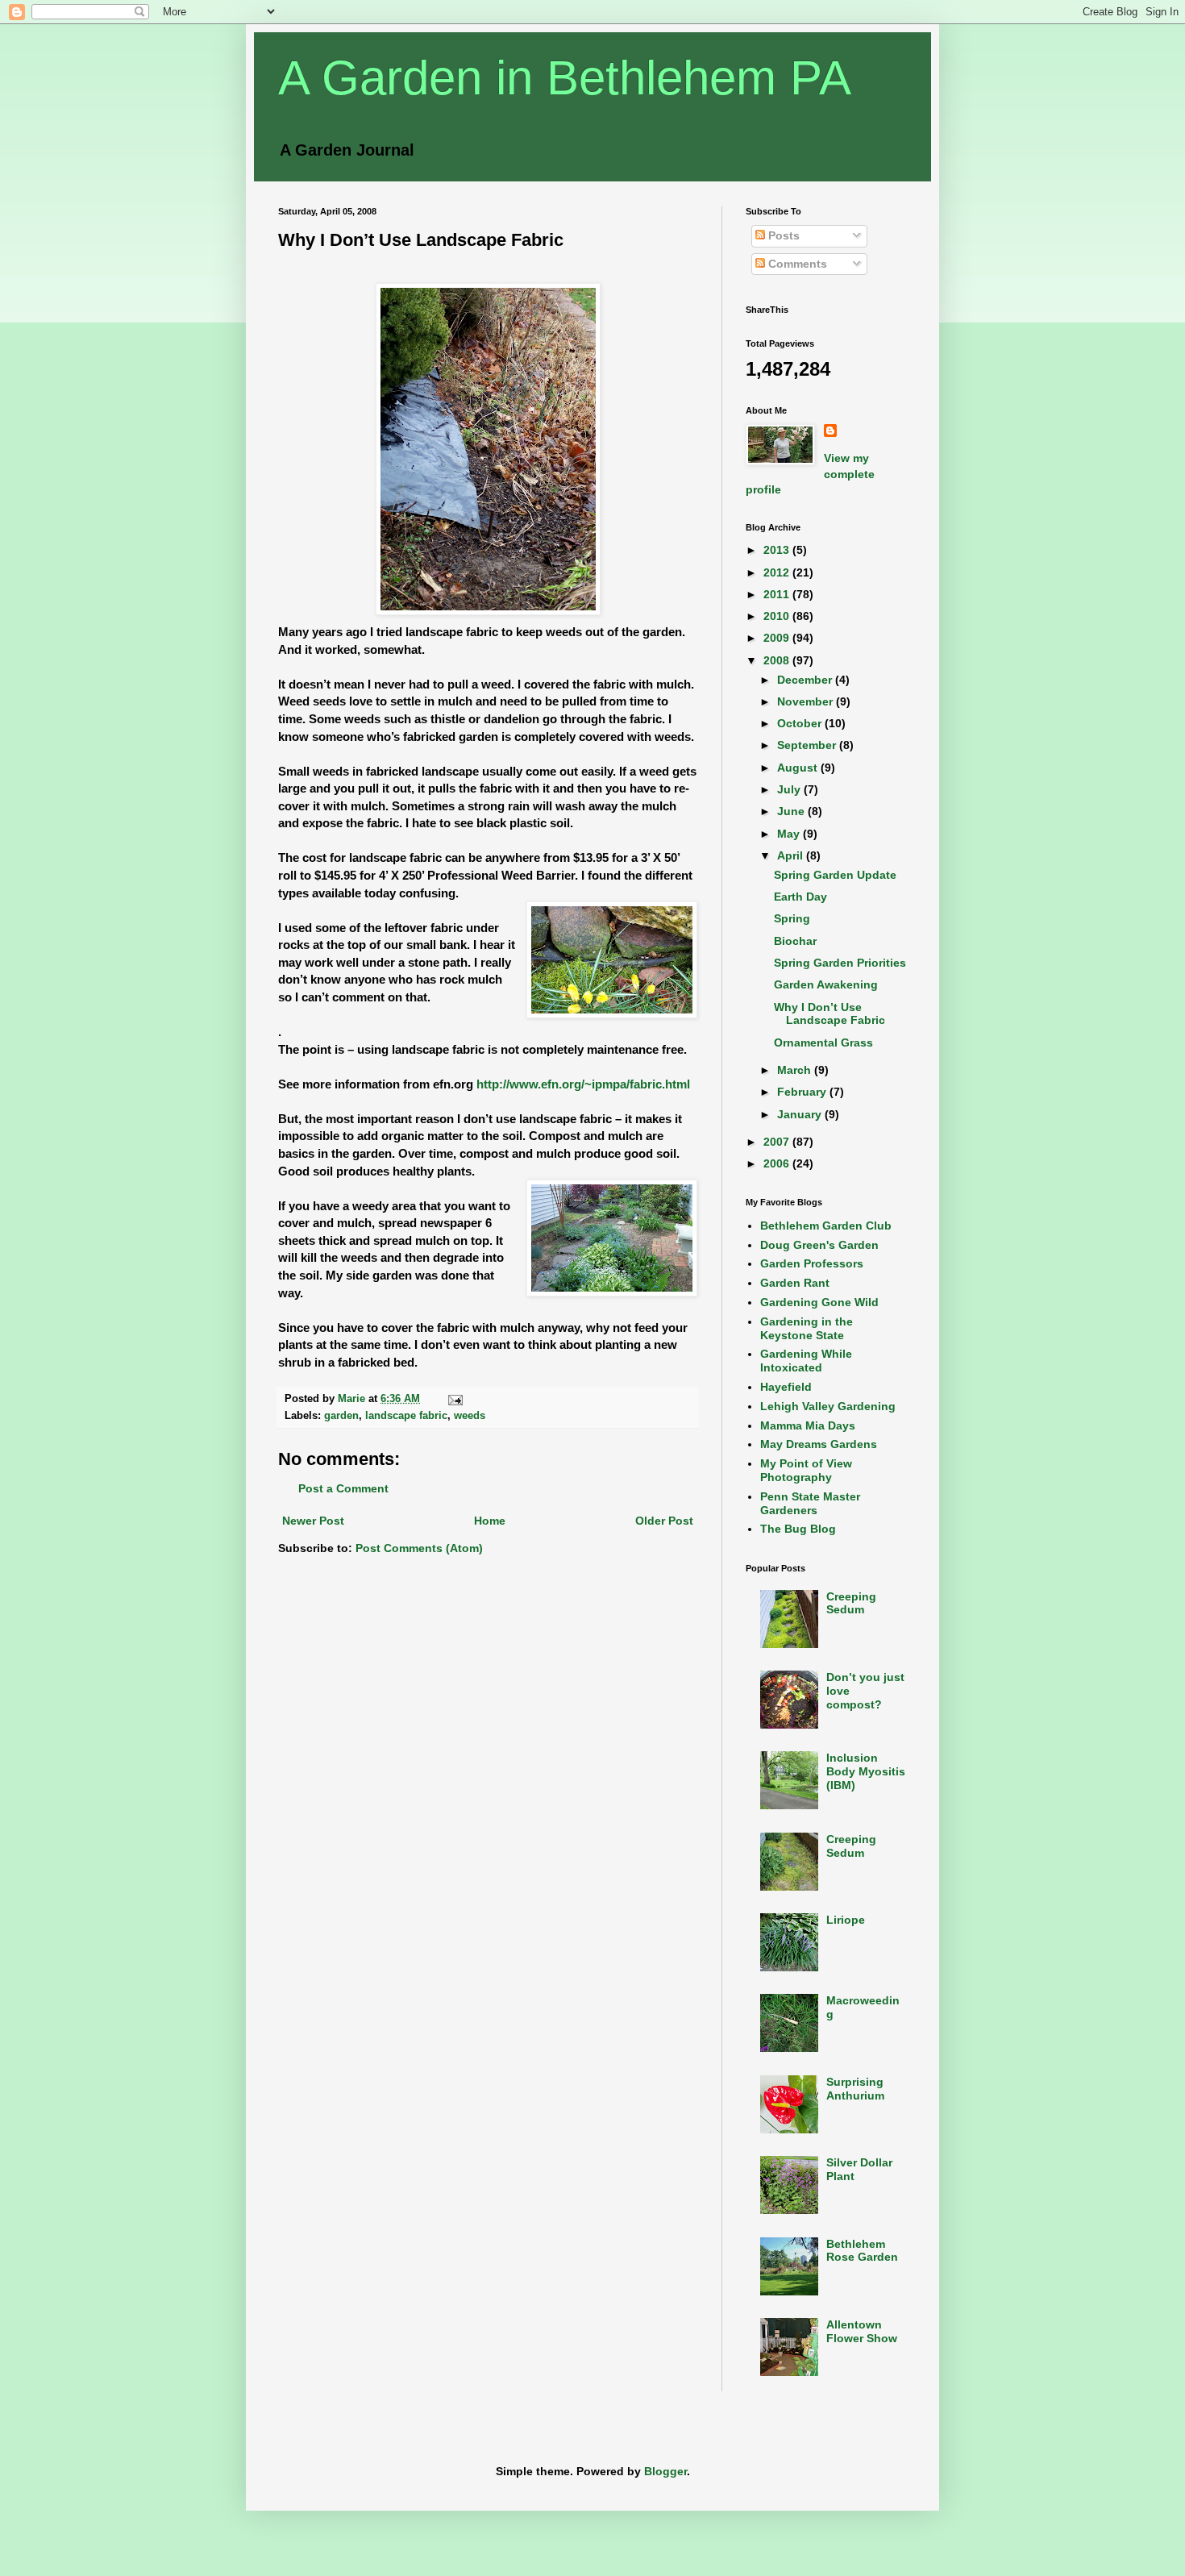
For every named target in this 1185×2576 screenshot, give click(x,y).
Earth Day (800, 897)
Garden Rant (795, 1283)
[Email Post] (455, 1399)
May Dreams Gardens (819, 1444)
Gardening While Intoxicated (806, 1361)
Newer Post (313, 1521)
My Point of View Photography (806, 1470)
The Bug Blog (798, 1529)
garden (341, 1416)
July (790, 789)
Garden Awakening (826, 984)
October (801, 723)
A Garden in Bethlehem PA (565, 78)
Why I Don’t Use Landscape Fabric (829, 1014)
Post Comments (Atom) (419, 1548)
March (796, 1070)
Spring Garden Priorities (840, 963)
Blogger (665, 2471)
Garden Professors (812, 1263)
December (806, 680)
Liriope (846, 1920)
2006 (778, 1163)
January (801, 1114)
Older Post (664, 1521)
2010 (778, 616)
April (792, 855)
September (808, 745)
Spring (792, 918)
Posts (782, 235)
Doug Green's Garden (819, 1245)
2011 (778, 594)
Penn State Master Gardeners (810, 1503)
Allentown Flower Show (862, 2331)
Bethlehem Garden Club (826, 1226)
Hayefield (786, 1387)
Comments (796, 264)
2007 (778, 1142)
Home (490, 1521)
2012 (778, 572)
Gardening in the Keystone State (807, 1328)
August (799, 768)
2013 (778, 550)
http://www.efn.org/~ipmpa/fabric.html (583, 1084)
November (807, 701)
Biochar (795, 941)
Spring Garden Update (835, 875)
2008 (778, 660)
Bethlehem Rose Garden (862, 2251)
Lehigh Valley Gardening (828, 1406)
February (803, 1092)
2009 (778, 638)
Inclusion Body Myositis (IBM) (866, 1771)
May (790, 834)
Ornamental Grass (823, 1042)
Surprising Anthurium (855, 2089)
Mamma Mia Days (808, 1425)
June (792, 811)
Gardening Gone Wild (819, 1302)
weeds (470, 1416)
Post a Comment (343, 1488)
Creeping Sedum (851, 1603)
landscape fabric (406, 1416)
